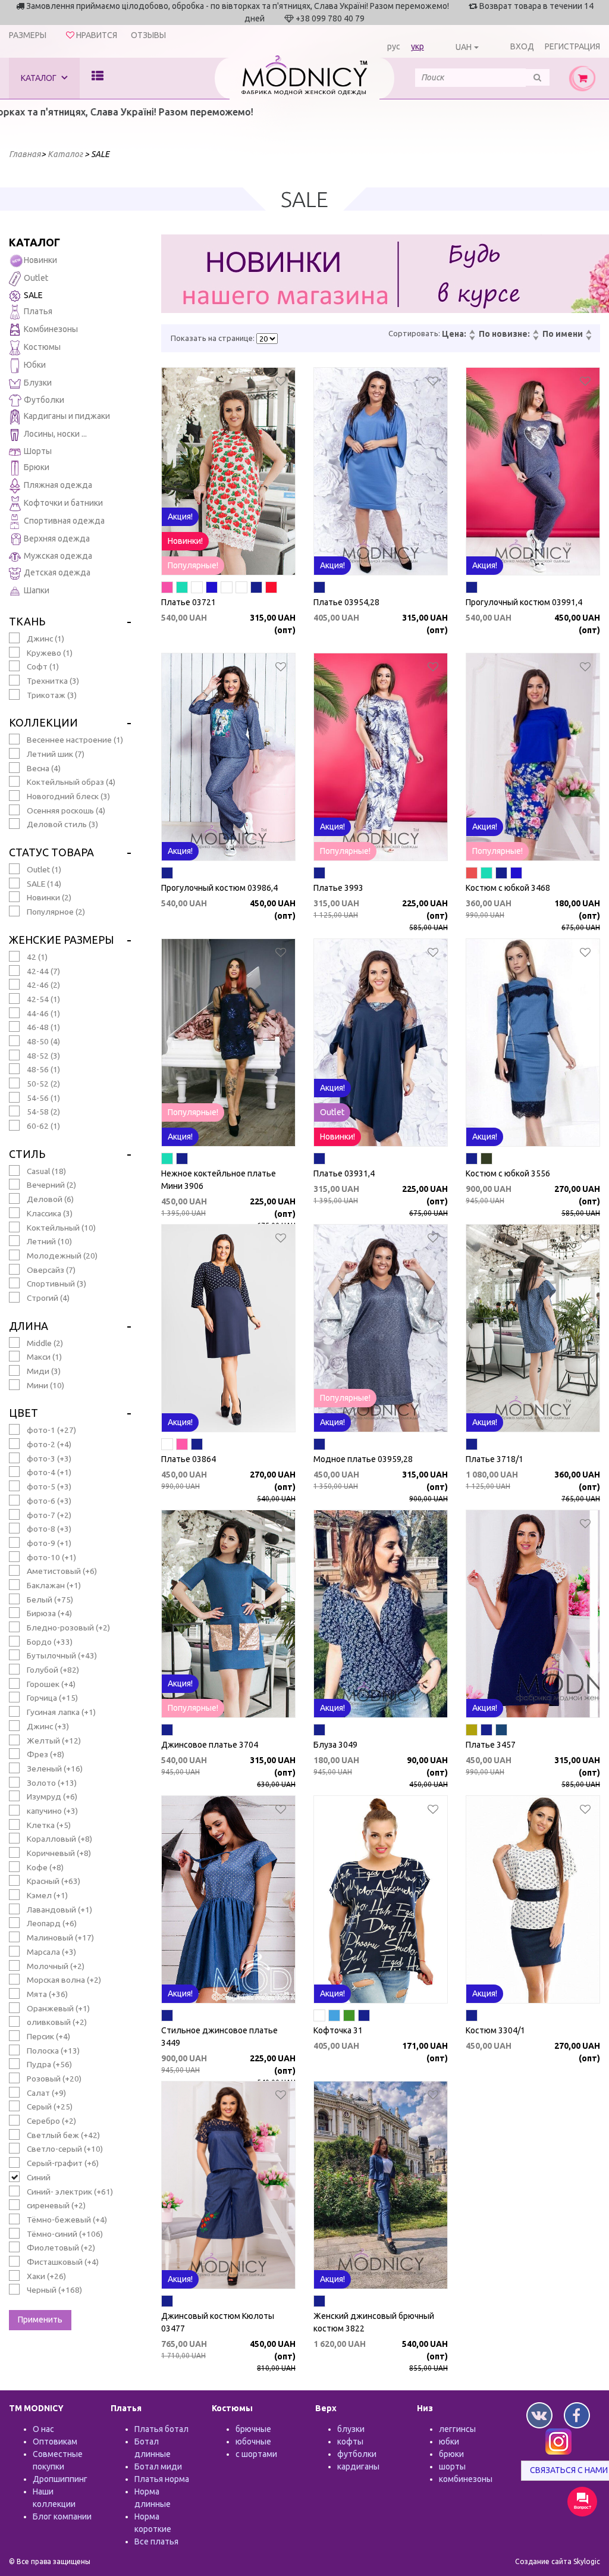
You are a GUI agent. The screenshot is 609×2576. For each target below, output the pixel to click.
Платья (38, 311)
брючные (253, 2429)
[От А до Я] (588, 333)
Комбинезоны (51, 329)
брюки (451, 2454)
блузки (351, 2429)
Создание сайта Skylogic (558, 2561)
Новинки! (185, 541)
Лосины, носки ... (55, 434)
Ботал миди (158, 2467)
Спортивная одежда (64, 521)
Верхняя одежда (57, 539)
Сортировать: (414, 333)
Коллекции (43, 722)
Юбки (35, 365)
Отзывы (148, 35)
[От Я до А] (588, 339)
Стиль (27, 1154)
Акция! (180, 517)
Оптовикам (55, 2442)
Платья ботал (161, 2429)
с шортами (256, 2454)
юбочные (253, 2442)
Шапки (37, 590)
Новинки (40, 260)
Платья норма (162, 2479)
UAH (464, 47)
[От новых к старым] (535, 333)
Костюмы (42, 347)
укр (417, 46)
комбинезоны (466, 2479)
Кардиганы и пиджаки (67, 417)
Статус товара (51, 852)
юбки (449, 2442)
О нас (43, 2429)
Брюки (37, 468)
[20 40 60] (267, 339)
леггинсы (457, 2429)
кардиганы (358, 2467)
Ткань (27, 621)
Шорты (38, 451)
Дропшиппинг (60, 2479)
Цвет (23, 1413)
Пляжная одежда (58, 486)
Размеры (28, 35)
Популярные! (193, 565)
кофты (350, 2442)
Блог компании (62, 2516)
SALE (33, 295)
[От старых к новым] (535, 339)
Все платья (156, 2541)
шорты (452, 2467)
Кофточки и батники (63, 503)
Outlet (36, 278)
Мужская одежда (58, 556)
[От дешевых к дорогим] (472, 333)
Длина (29, 1326)
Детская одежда (57, 572)
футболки (357, 2454)
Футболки (44, 400)
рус (394, 46)
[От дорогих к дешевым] (472, 339)
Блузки (38, 383)
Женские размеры (62, 940)
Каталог (40, 78)
